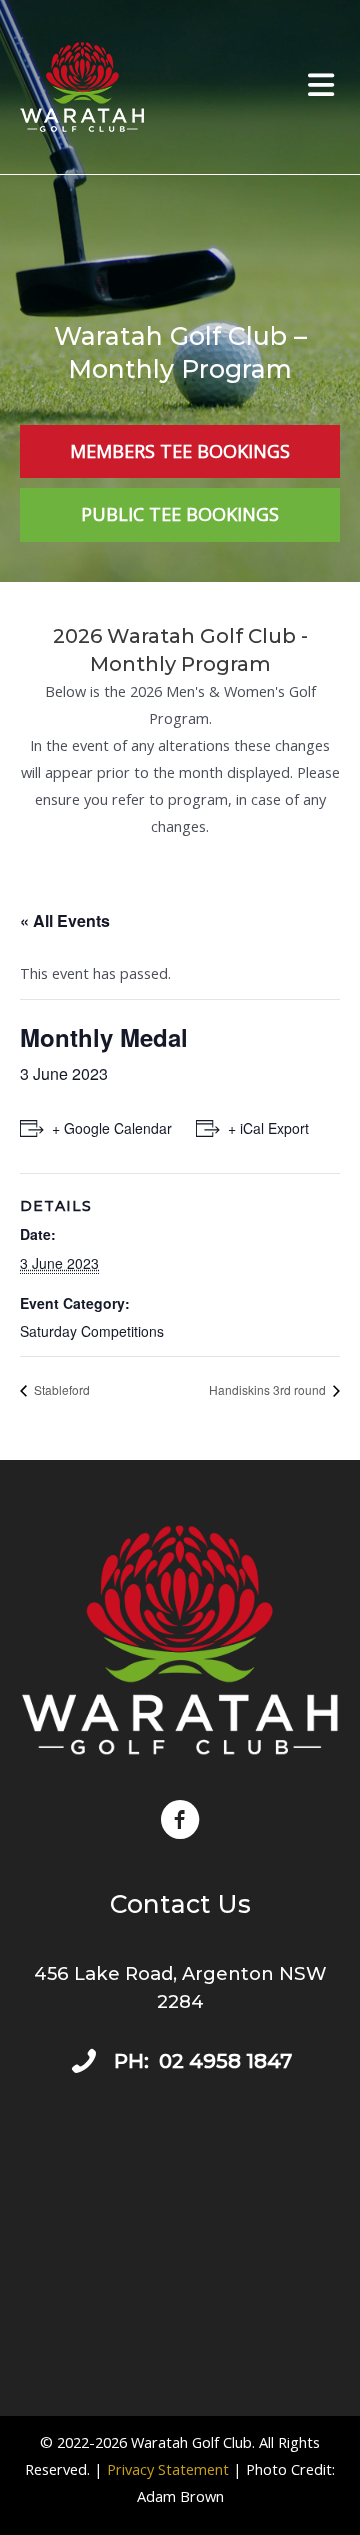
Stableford (60, 1389)
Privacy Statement (168, 2469)
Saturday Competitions (92, 1331)
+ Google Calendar (112, 1128)
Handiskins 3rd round (269, 1389)
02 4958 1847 (225, 2061)
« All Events (65, 920)
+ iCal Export (268, 1128)
